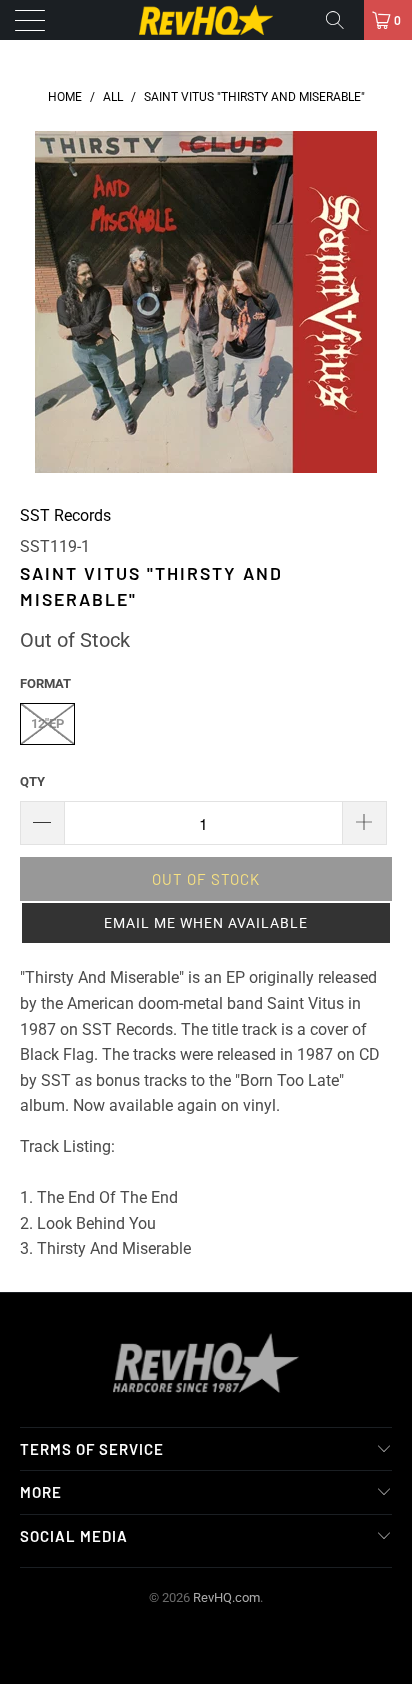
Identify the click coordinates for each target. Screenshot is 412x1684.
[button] (206, 923)
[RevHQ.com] (206, 20)
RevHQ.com (226, 1597)
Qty (32, 781)
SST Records (65, 515)
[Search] (342, 20)
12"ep (47, 723)
